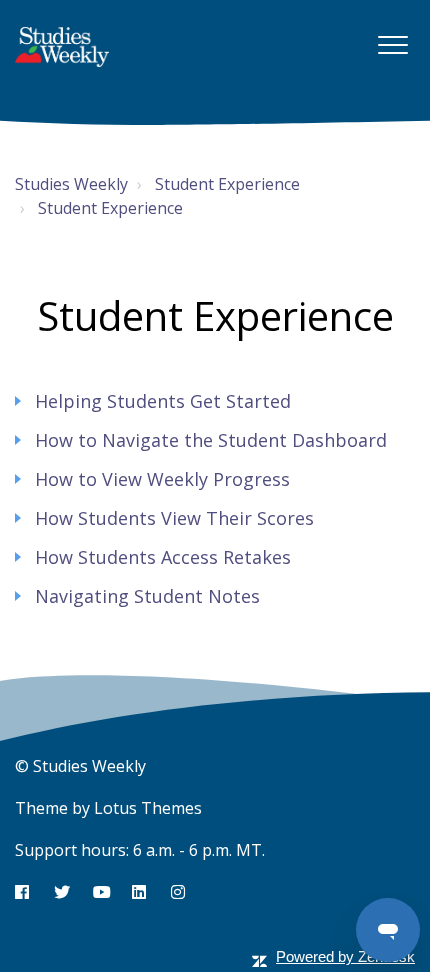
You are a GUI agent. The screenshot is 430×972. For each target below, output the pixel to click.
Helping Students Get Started (163, 401)
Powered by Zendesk (345, 956)
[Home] (62, 47)
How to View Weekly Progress (162, 479)
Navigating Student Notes (147, 596)
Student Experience (227, 184)
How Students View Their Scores (174, 518)
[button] (392, 44)
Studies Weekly (71, 184)
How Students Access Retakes (163, 557)
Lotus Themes (148, 808)
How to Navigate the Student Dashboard (211, 440)
